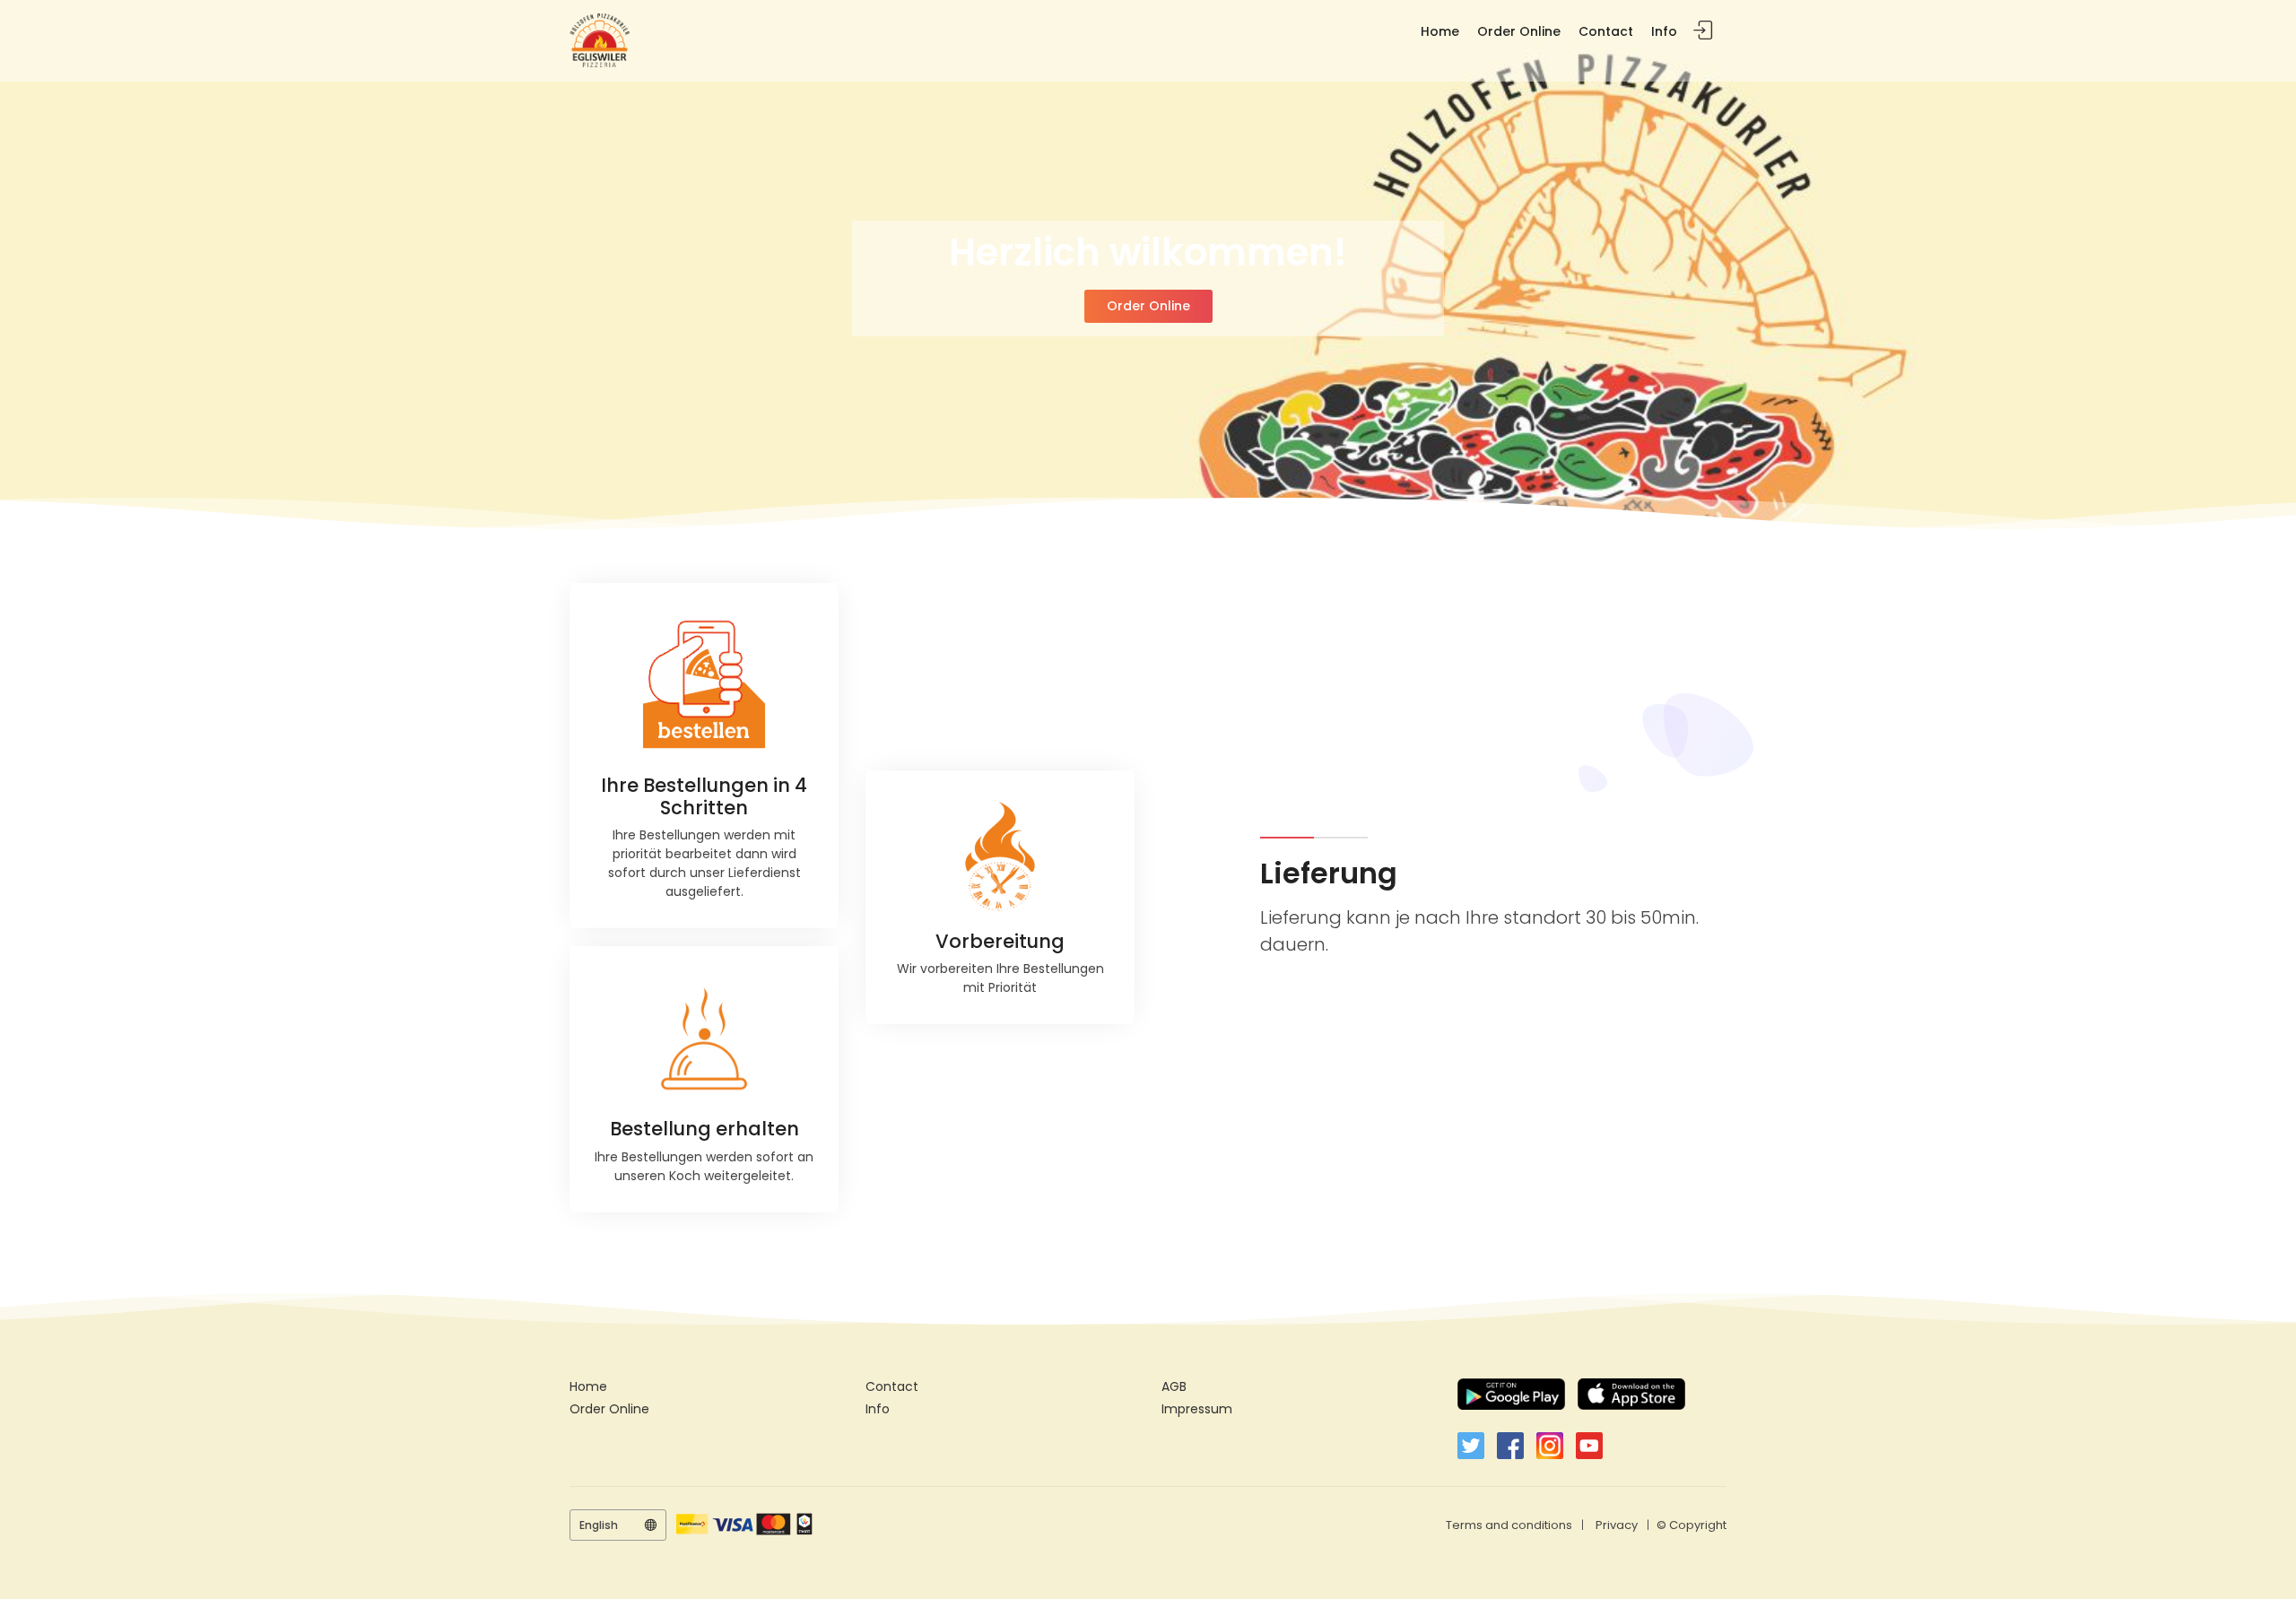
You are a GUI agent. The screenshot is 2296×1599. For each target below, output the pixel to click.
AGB (1174, 1386)
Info (1664, 31)
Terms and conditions (1509, 1525)
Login (1703, 31)
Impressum (1197, 1409)
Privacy (1617, 1525)
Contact (1606, 31)
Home (1440, 31)
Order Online (1519, 31)
